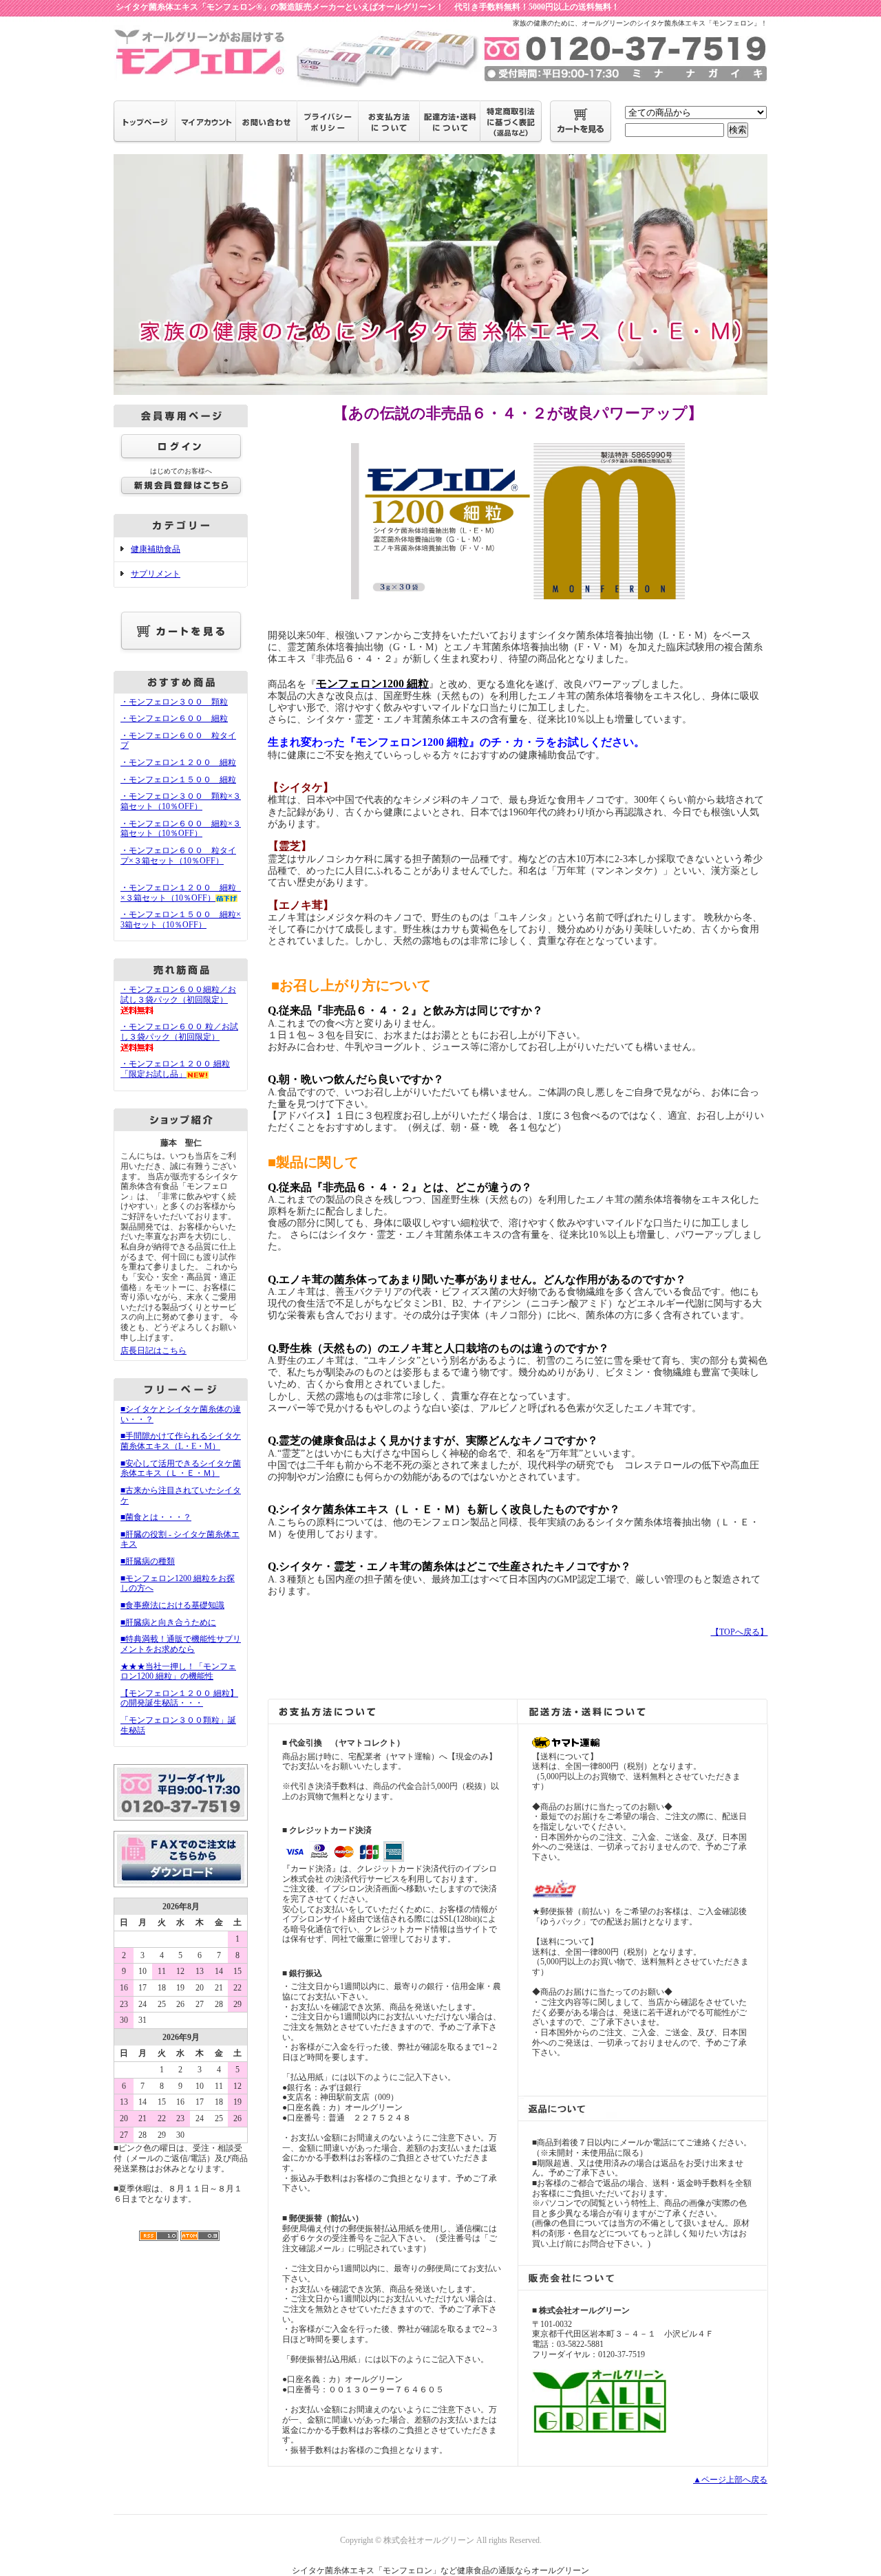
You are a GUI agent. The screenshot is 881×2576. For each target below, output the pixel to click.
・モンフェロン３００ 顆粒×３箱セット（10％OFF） (181, 801)
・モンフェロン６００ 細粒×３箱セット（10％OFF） (181, 829)
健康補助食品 (156, 549)
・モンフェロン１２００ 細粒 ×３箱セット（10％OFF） (182, 893)
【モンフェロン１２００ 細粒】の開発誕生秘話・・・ (179, 1698)
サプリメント (156, 574)
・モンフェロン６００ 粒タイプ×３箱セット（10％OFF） (178, 856)
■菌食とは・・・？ (156, 1517)
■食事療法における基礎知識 (172, 1605)
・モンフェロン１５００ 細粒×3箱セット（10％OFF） (181, 920)
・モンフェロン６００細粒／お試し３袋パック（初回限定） (178, 995)
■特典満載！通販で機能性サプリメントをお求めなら (181, 1644)
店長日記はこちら (153, 1351)
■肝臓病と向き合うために (168, 1622)
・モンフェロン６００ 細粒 (174, 718)
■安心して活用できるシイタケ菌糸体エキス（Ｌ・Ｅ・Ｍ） (181, 1469)
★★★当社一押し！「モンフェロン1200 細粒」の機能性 (178, 1672)
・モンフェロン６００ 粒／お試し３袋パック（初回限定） (179, 1032)
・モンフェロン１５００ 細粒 (178, 780)
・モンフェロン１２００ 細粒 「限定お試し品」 (175, 1069)
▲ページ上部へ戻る (730, 2480)
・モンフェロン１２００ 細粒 (178, 762)
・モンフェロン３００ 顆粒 (174, 702)
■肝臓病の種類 (148, 1561)
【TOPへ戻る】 (740, 1632)
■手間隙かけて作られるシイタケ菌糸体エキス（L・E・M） (181, 1441)
